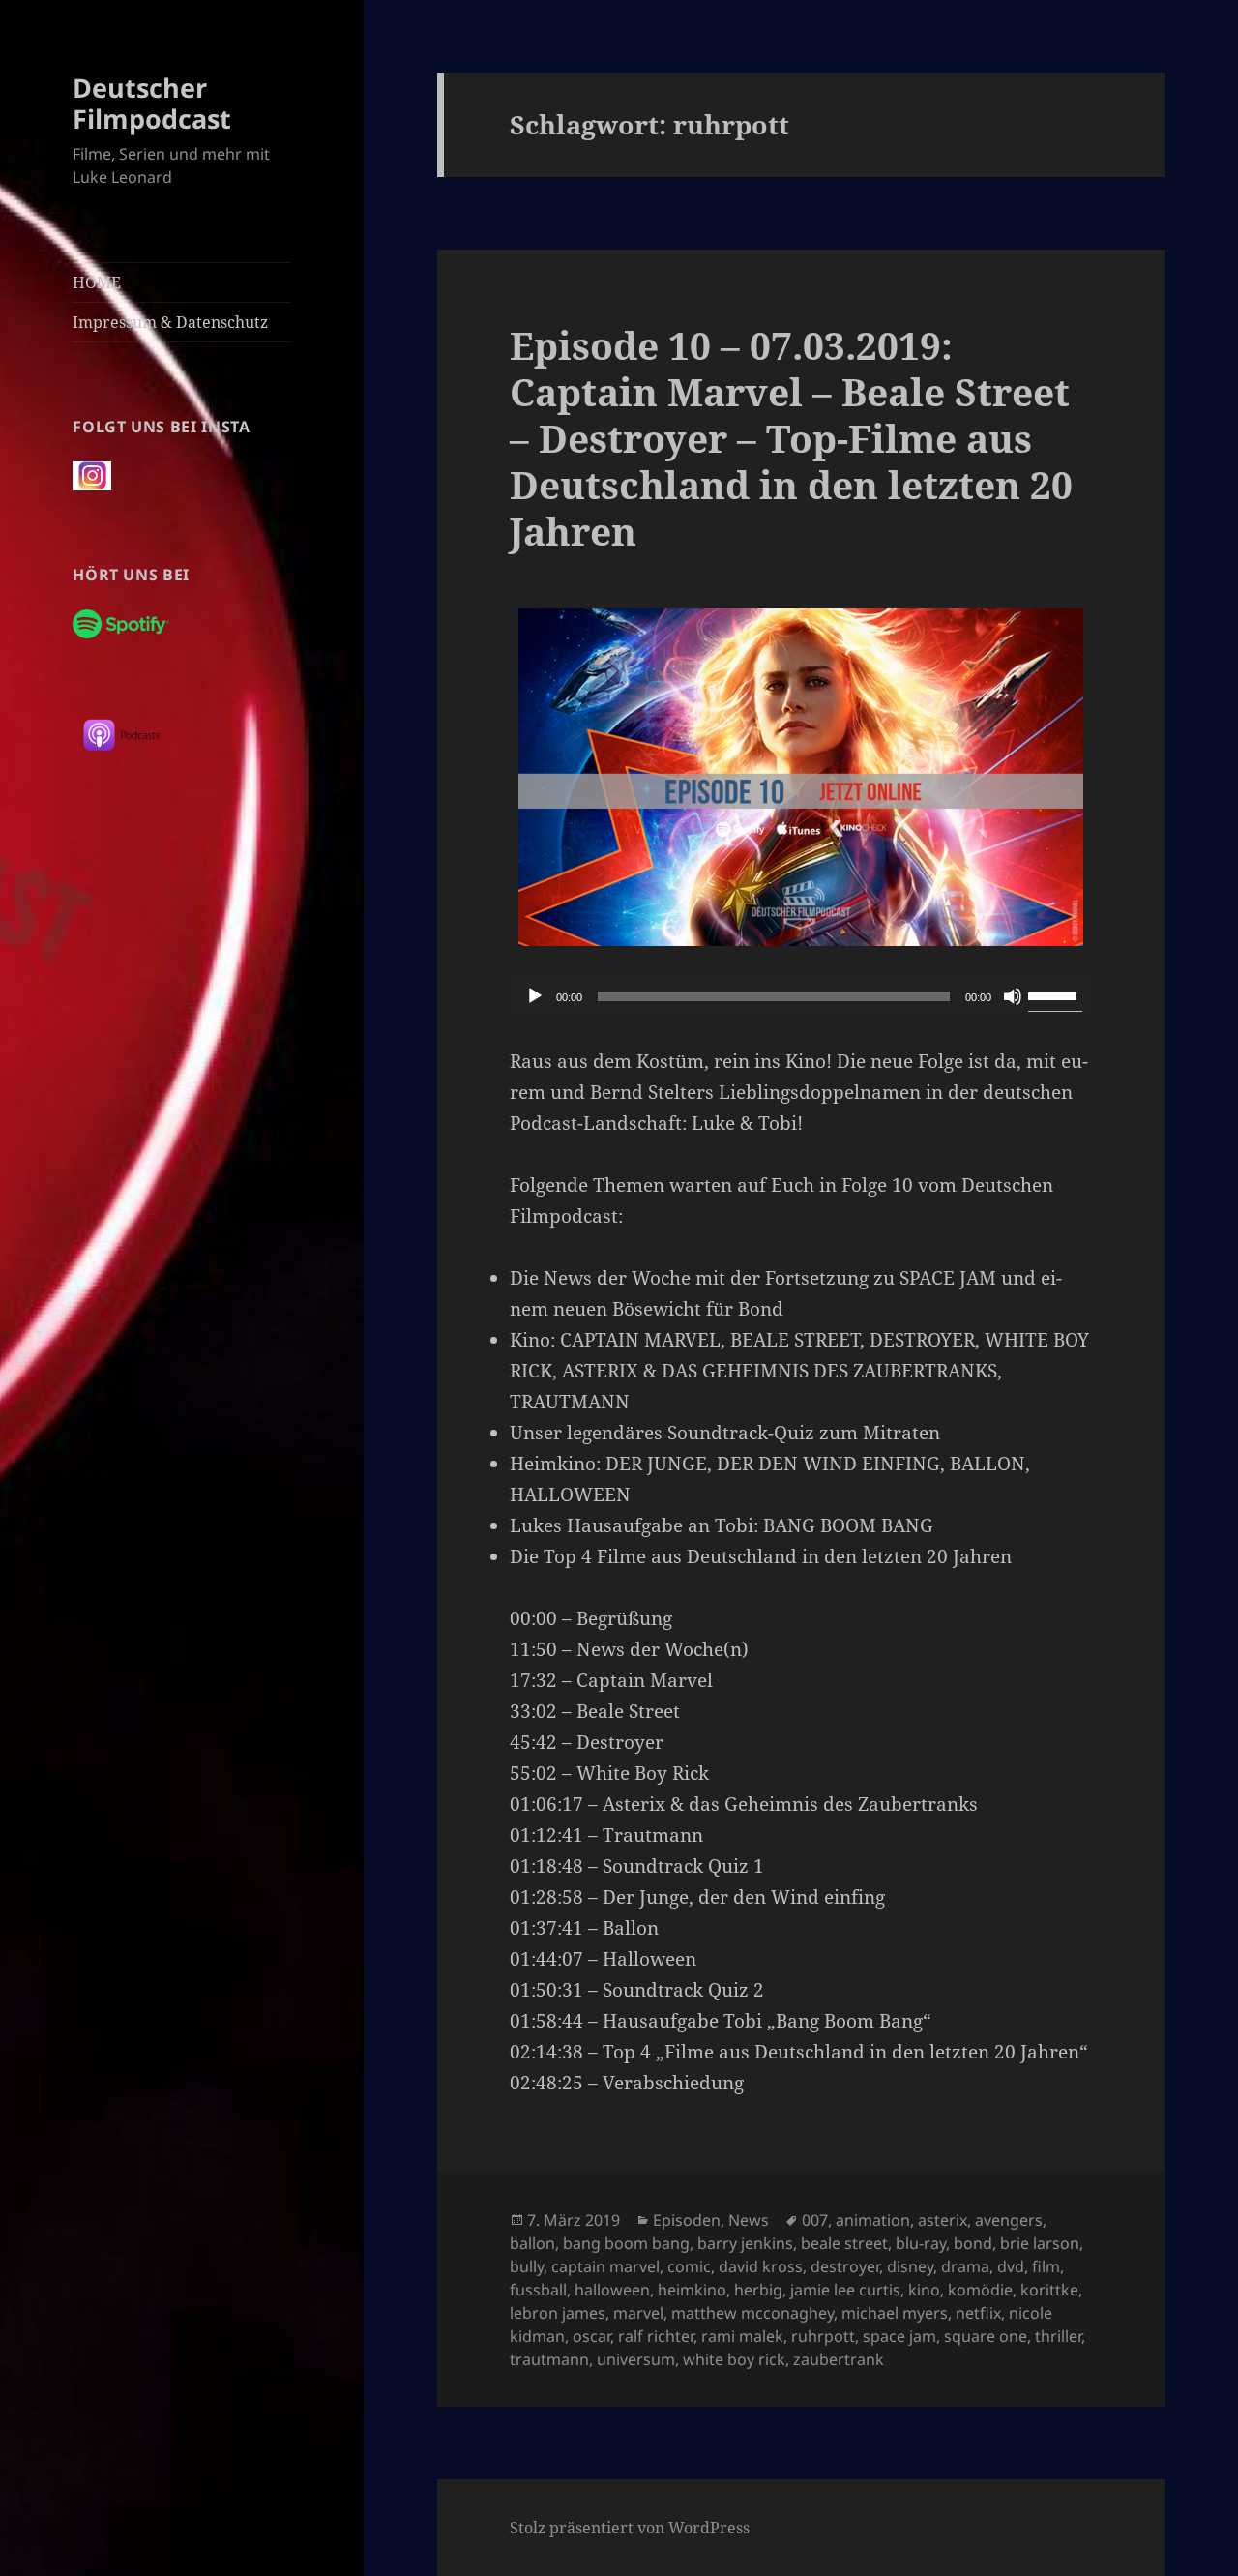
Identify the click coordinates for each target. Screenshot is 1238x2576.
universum (636, 2359)
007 (815, 2220)
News (749, 2220)
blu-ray (921, 2243)
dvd (1011, 2266)
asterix (943, 2220)
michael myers (895, 2313)
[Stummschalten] (1013, 996)
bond (973, 2243)
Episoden (687, 2220)
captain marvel (605, 2266)
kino (924, 2290)
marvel (638, 2313)
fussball (538, 2290)
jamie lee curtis (845, 2290)
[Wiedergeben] (535, 996)
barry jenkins (745, 2243)
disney (910, 2266)
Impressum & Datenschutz (170, 322)
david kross (761, 2266)
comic (689, 2266)
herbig (758, 2290)
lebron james (558, 2313)
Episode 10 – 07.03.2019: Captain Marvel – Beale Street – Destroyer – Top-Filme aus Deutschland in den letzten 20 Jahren (791, 438)
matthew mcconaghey (752, 2313)
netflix (978, 2313)
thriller (1058, 2336)
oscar (591, 2336)
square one (986, 2336)
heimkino (692, 2290)
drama (965, 2266)
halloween (612, 2290)
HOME (97, 282)
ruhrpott (823, 2336)
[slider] (1055, 994)
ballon (532, 2243)
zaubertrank (839, 2359)
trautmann (549, 2359)
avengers (1009, 2220)
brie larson (1040, 2243)
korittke (1049, 2290)
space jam (899, 2336)
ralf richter (656, 2336)
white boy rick (734, 2359)
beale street (844, 2243)
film (1046, 2266)
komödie (980, 2290)
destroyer (845, 2266)
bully (527, 2266)
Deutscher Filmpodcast (152, 103)
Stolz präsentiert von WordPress (630, 2528)
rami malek (742, 2336)
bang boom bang (626, 2243)
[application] (801, 996)
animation (873, 2220)
